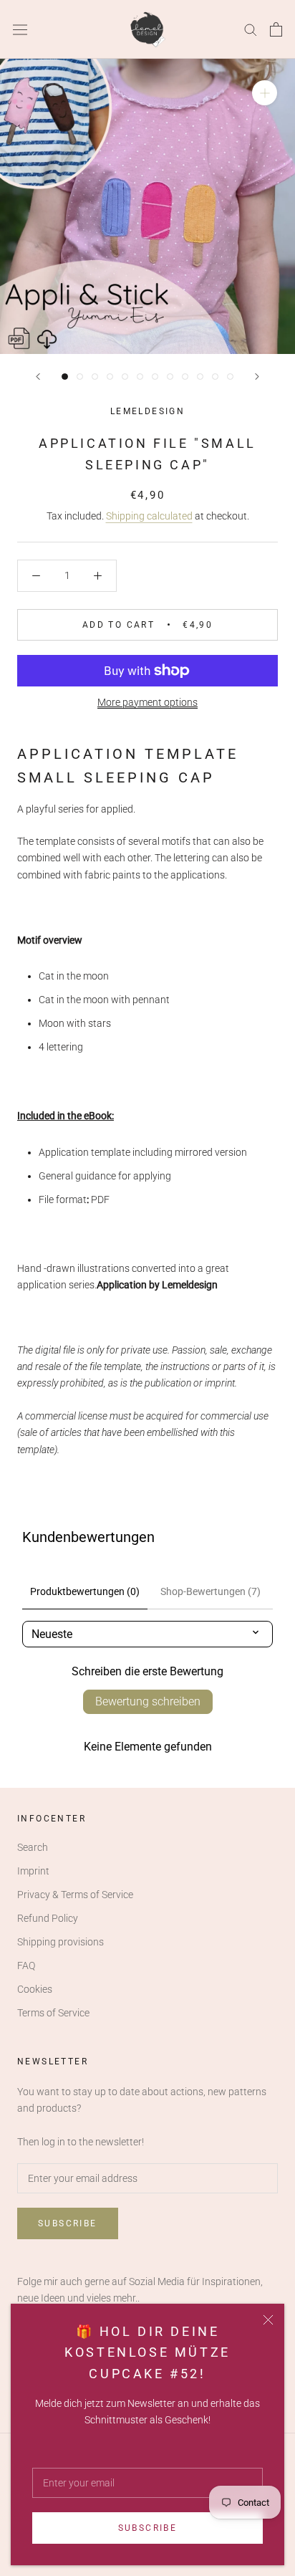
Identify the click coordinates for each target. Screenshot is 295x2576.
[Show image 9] (185, 377)
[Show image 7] (155, 377)
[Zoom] (265, 93)
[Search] (251, 29)
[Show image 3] (95, 377)
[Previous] (38, 377)
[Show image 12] (230, 377)
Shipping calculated (149, 516)
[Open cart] (276, 29)
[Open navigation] (20, 29)
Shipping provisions (61, 1942)
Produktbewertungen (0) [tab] (85, 1591)
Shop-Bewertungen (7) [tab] (211, 1591)
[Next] (257, 377)
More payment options (147, 702)
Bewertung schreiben (148, 1701)
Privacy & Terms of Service (75, 1895)
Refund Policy (48, 1918)
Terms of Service (53, 2013)
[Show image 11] (215, 377)
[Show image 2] (80, 377)
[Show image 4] (110, 377)
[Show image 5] (125, 377)
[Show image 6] (140, 377)
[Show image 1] (65, 377)
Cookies (35, 1989)
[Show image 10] (200, 377)
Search (33, 1847)
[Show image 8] (170, 377)
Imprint (33, 1871)
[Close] (268, 2320)
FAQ (26, 1965)
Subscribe (148, 2528)
